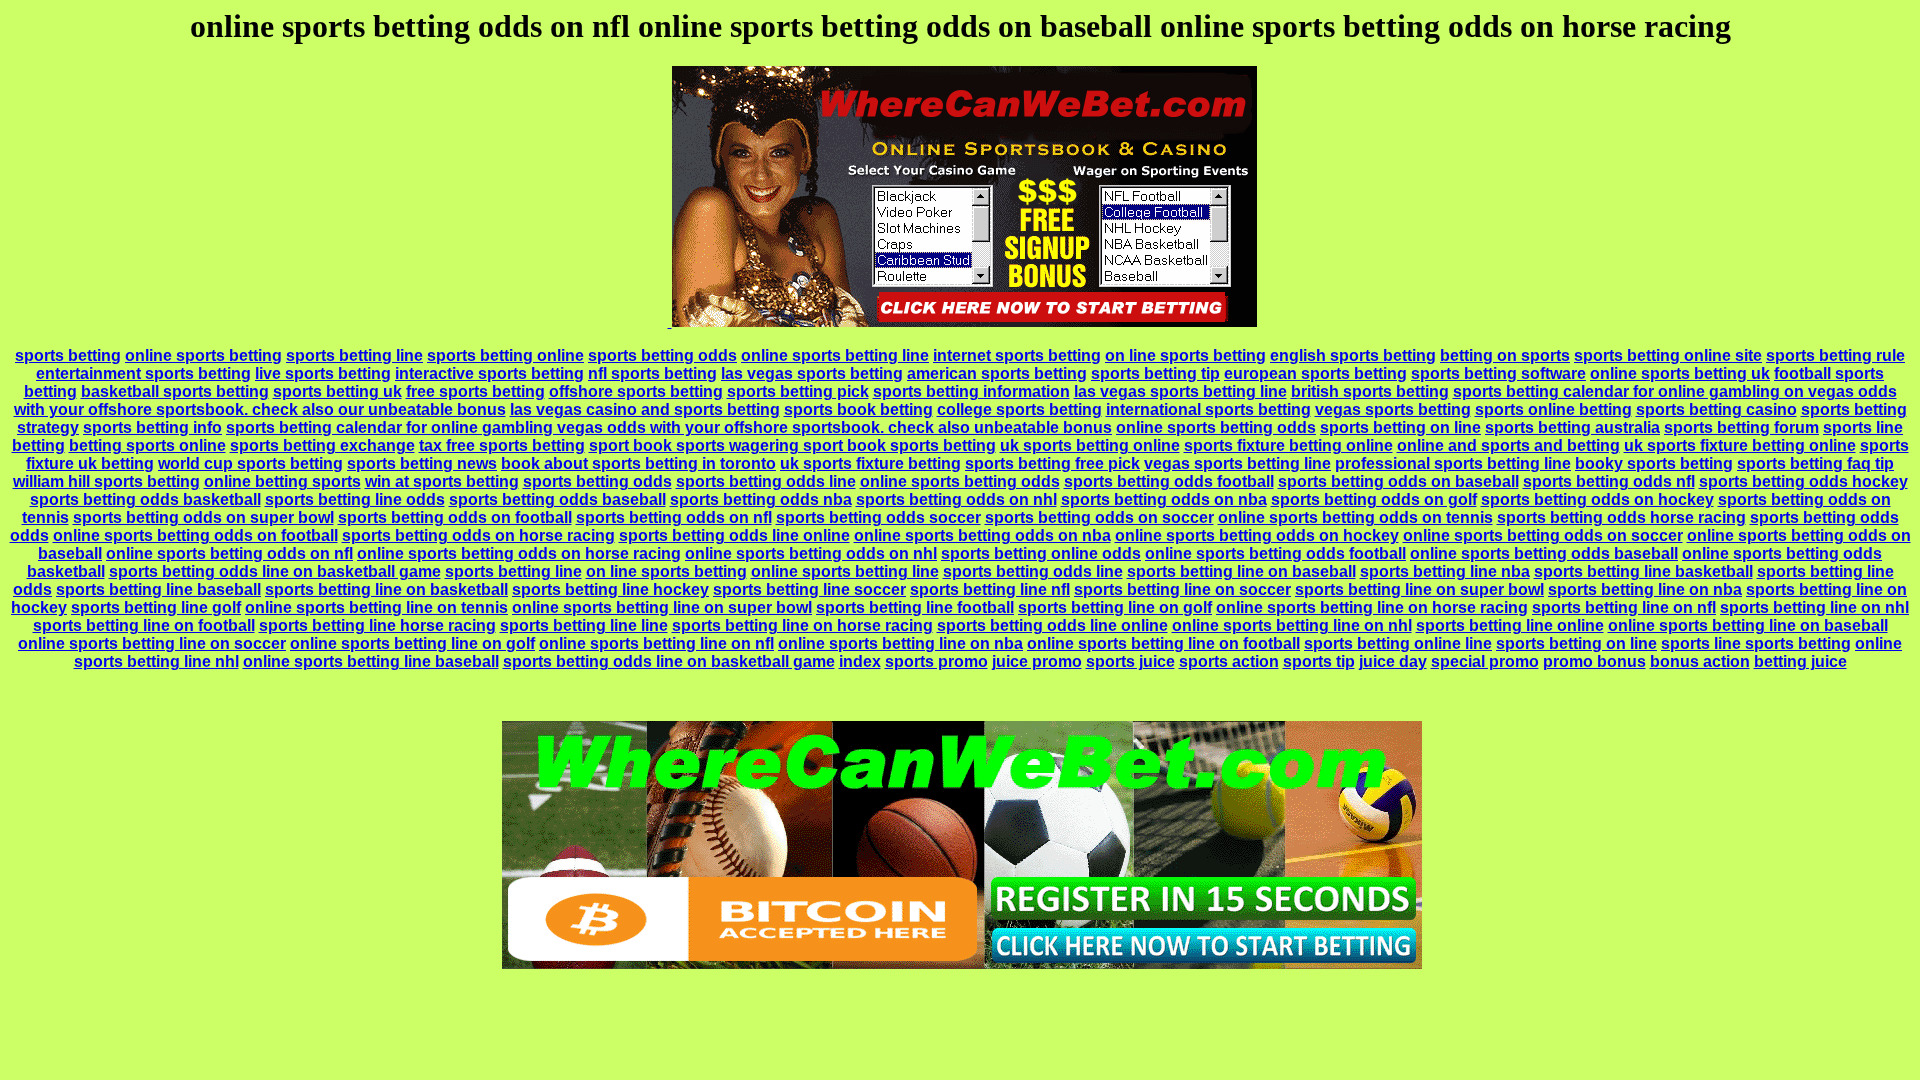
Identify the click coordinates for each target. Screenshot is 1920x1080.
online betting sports (282, 481)
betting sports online (147, 445)
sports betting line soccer (809, 589)
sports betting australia (1572, 427)
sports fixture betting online (1288, 445)
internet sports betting (1017, 355)
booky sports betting (1654, 463)
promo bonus (1594, 661)
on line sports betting (1185, 355)
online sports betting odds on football (195, 535)
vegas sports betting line (1237, 463)
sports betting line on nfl (1624, 607)
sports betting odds (662, 355)
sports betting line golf (156, 607)
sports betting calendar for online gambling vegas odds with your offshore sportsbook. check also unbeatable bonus (669, 427)
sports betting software (1498, 373)
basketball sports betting (175, 391)
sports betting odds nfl (1609, 481)
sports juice (1130, 661)
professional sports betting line (1453, 463)
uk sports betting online (1090, 445)
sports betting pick (798, 391)
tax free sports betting (502, 445)
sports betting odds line (766, 481)
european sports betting (1315, 373)
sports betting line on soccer (1182, 589)
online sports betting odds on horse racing (519, 553)
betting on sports (1505, 355)
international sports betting (1208, 409)
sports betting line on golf (1115, 607)
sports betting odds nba (761, 499)
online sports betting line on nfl (656, 643)
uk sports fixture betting (870, 463)
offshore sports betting (636, 391)
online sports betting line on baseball (1748, 625)
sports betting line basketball (1643, 571)
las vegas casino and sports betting (645, 409)
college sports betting (1019, 409)
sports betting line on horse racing (802, 625)
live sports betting (323, 373)
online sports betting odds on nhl (811, 553)
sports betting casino (1716, 409)
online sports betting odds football (1275, 553)
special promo (1485, 661)
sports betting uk (337, 391)
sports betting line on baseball (1241, 571)
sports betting (68, 355)
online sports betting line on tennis (376, 607)
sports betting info (152, 427)
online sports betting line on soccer (152, 643)
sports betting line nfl (990, 589)
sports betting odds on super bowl (203, 517)
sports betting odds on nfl (674, 517)
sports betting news (422, 463)
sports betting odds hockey (1803, 481)
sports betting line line (584, 625)
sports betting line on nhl (1814, 607)
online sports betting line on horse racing (1372, 607)
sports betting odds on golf (1374, 499)
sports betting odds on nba (1164, 499)
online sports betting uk (1680, 373)
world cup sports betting (250, 463)
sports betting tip (1155, 373)
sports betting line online (1510, 625)
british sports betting (1370, 391)
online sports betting (203, 355)
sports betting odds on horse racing (478, 535)
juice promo (1037, 661)
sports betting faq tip (1815, 463)
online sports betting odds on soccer (1543, 535)
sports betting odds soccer (878, 517)
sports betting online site (1668, 355)
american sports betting (997, 373)
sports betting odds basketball (145, 499)
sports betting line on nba (1645, 589)
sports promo (936, 661)
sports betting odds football (1169, 481)
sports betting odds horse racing (1621, 517)
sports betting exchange (322, 445)
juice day (1393, 661)
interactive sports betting (489, 373)
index (860, 661)
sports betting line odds (355, 499)
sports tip (1319, 661)
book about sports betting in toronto (638, 463)
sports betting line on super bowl (1419, 589)
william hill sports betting (106, 481)
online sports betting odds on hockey (1257, 535)
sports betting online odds (1041, 553)
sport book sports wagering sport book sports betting (792, 445)
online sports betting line (835, 355)
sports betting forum (1741, 427)
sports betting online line (1398, 643)
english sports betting (1353, 355)
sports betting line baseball (158, 589)
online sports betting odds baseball (1544, 553)
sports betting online (505, 355)
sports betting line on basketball (386, 589)
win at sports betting (442, 481)
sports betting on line (1400, 427)
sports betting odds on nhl (956, 499)
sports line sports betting (1756, 643)
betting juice (1800, 661)
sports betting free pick (1052, 463)
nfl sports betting (652, 373)
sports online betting (1553, 409)
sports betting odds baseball (557, 499)
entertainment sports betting (143, 373)
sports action (1229, 661)
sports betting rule (1835, 355)
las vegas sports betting (812, 373)
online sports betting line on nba (900, 643)
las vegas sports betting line (1180, 391)
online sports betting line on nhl (1292, 625)
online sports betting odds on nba (982, 535)
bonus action (1700, 661)
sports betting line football (915, 607)
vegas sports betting (1393, 409)
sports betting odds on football (455, 517)
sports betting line (354, 355)
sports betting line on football (144, 625)
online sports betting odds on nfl (229, 553)
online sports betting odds (1216, 427)
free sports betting (475, 391)
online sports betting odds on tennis (1355, 517)
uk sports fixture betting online (1740, 445)
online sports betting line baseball (371, 661)
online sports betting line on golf (412, 643)
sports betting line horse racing (377, 625)
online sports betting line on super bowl (662, 607)
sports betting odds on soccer (1099, 517)
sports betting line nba (1445, 571)
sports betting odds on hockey (1597, 499)
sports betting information (971, 391)
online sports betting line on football (1163, 643)
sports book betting (858, 409)
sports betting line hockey (610, 589)
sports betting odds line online (734, 535)
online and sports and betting (1508, 445)
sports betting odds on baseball (1398, 481)
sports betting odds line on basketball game (275, 571)
